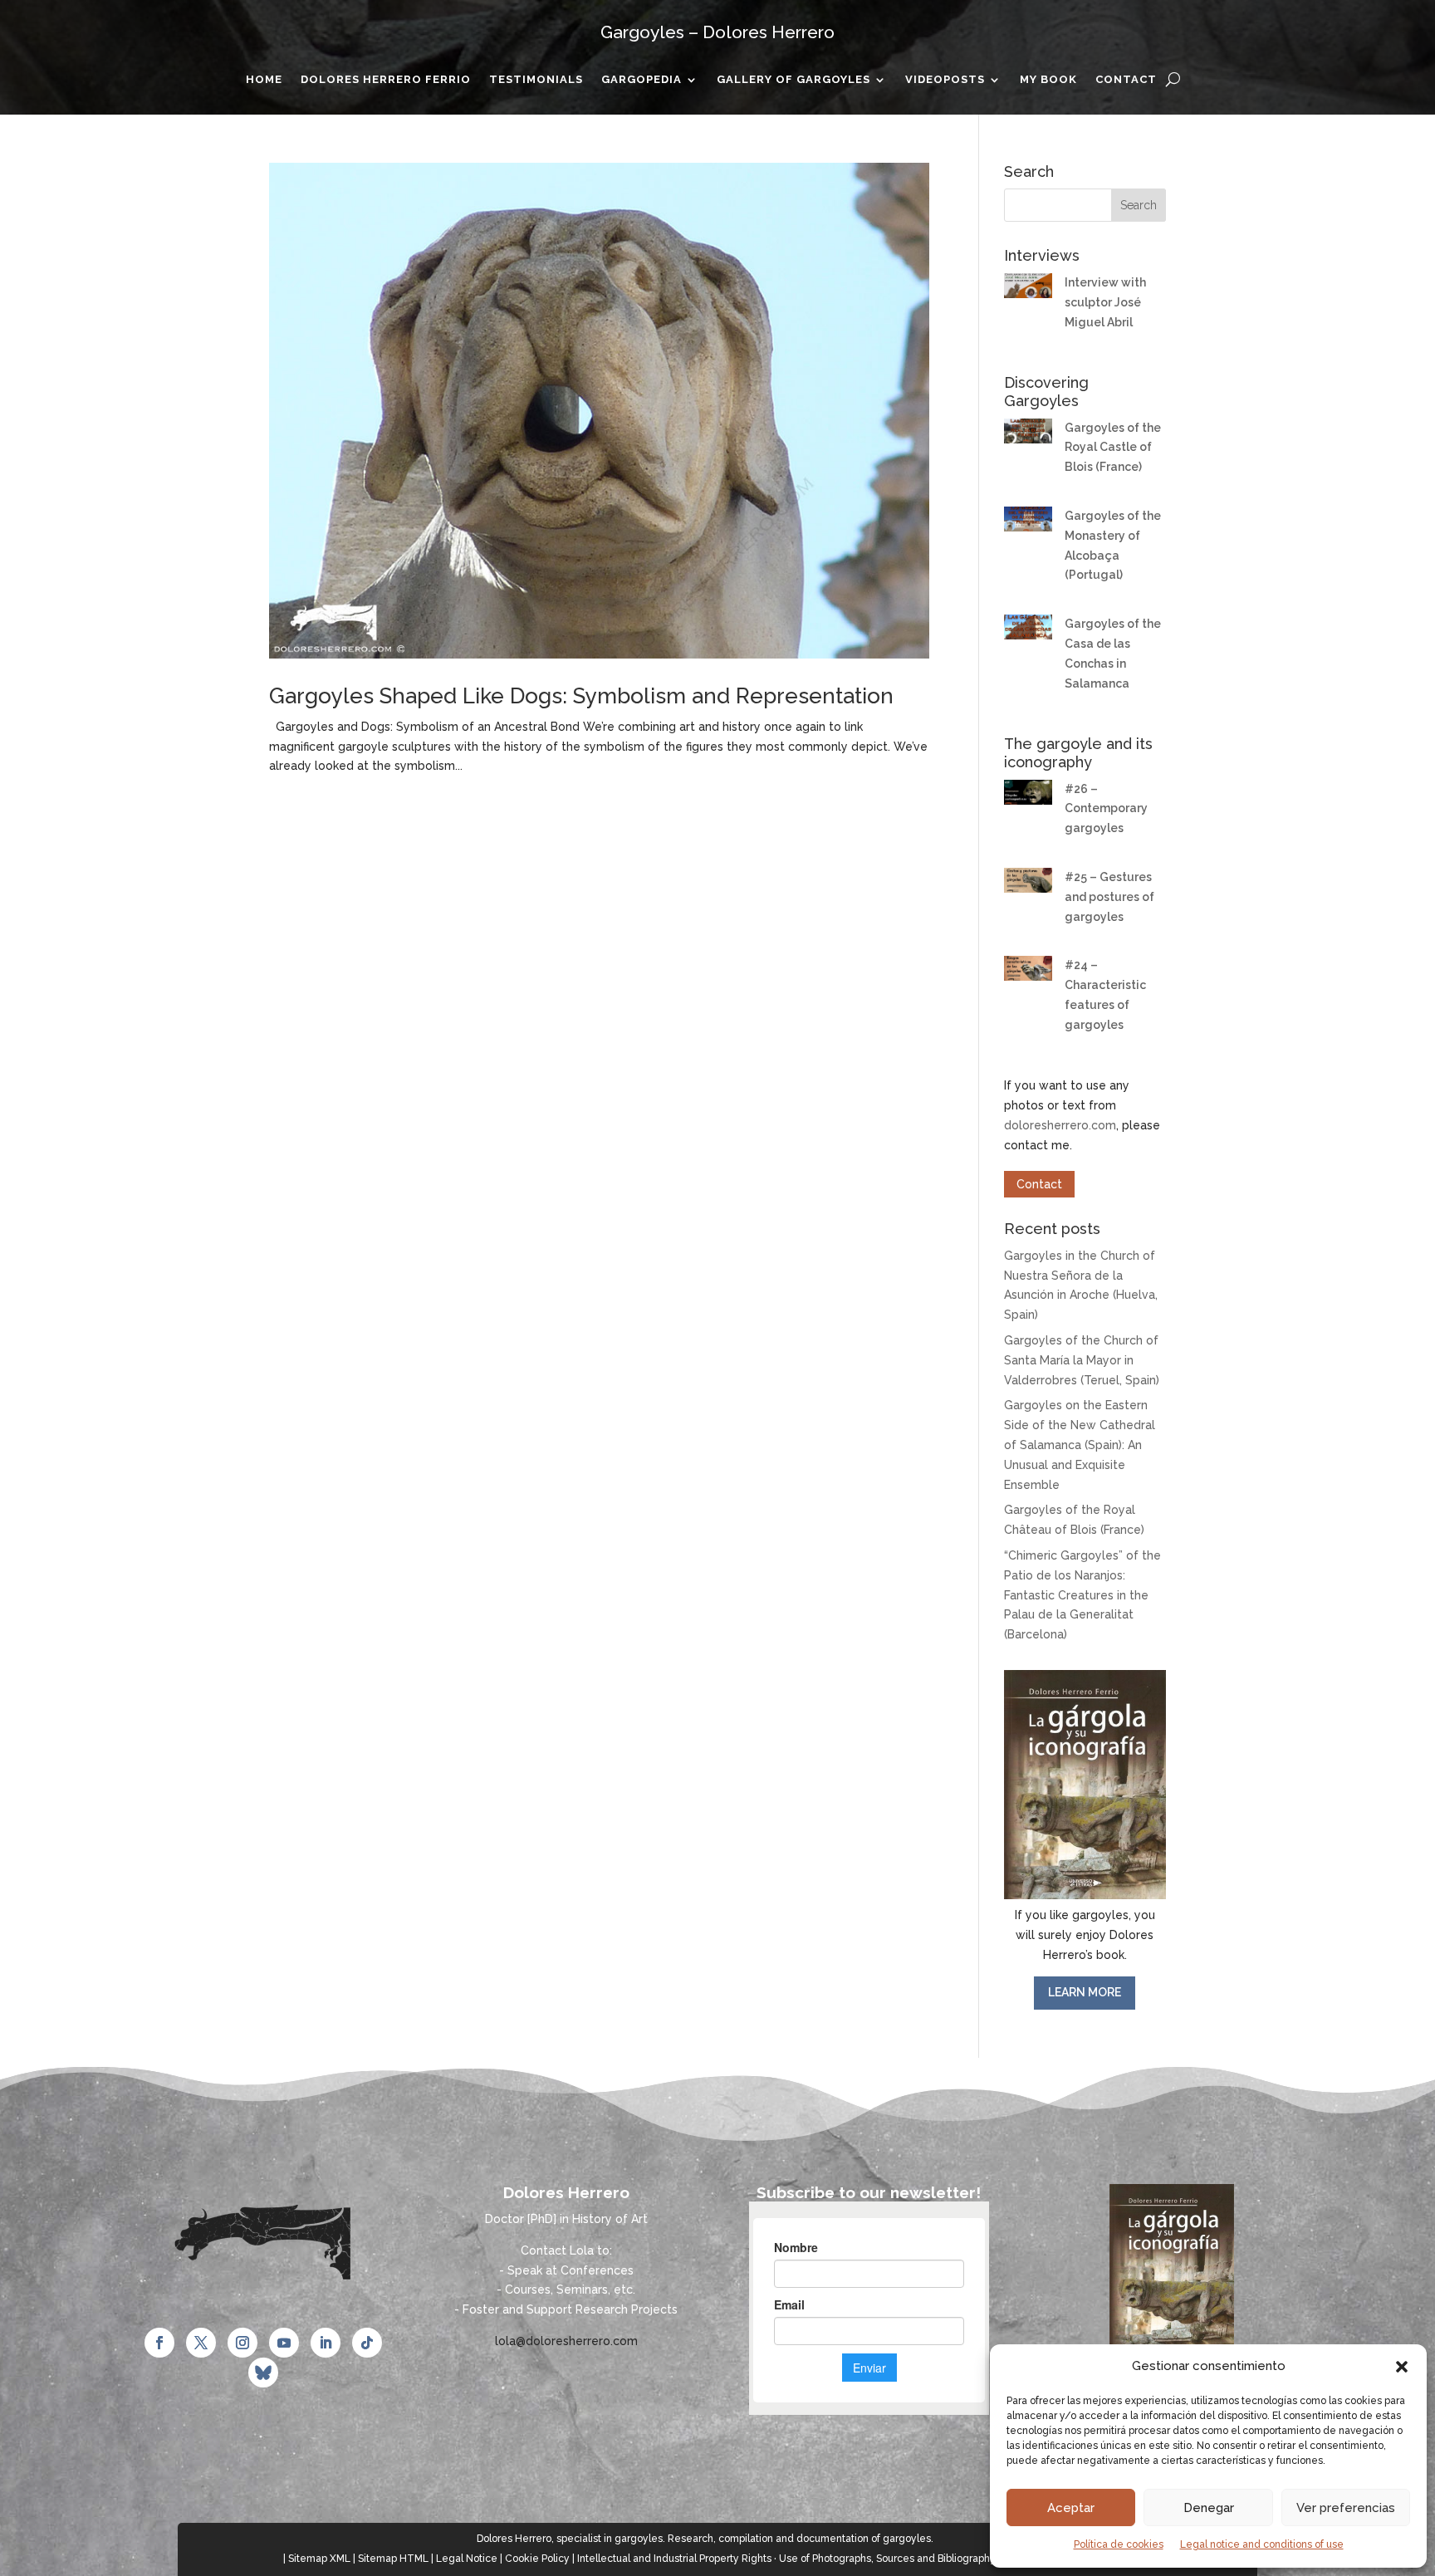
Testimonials (536, 80)
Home (264, 80)
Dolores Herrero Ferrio (386, 80)
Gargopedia (642, 80)
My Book (1048, 80)
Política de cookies (1119, 2544)
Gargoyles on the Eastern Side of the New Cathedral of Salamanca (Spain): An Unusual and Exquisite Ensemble (1080, 1445)
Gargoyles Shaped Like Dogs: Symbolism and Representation (581, 696)
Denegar (1209, 2508)
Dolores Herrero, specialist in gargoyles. (571, 2539)
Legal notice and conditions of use (1262, 2544)
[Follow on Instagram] (242, 2343)
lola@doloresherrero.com (566, 2341)
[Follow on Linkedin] (326, 2343)
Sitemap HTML (393, 2559)
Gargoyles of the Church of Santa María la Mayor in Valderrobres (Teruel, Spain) (1082, 1360)
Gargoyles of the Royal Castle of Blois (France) (1113, 448)
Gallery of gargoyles (793, 80)
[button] (1402, 2367)
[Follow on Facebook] (159, 2343)
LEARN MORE (1085, 1992)
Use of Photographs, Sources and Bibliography (887, 2559)
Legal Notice (467, 2559)
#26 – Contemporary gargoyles (1106, 809)
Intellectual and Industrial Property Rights (674, 2559)
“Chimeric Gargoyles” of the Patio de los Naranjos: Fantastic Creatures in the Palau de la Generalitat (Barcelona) (1082, 1595)
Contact (1126, 80)
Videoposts (945, 80)
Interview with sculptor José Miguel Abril (1105, 302)
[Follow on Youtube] (284, 2343)
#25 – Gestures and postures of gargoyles (1109, 897)
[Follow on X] (201, 2343)
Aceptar (1071, 2508)
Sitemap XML (319, 2559)
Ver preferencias (1346, 2508)
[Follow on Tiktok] (367, 2343)
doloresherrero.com (1060, 1125)
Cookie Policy (537, 2559)
